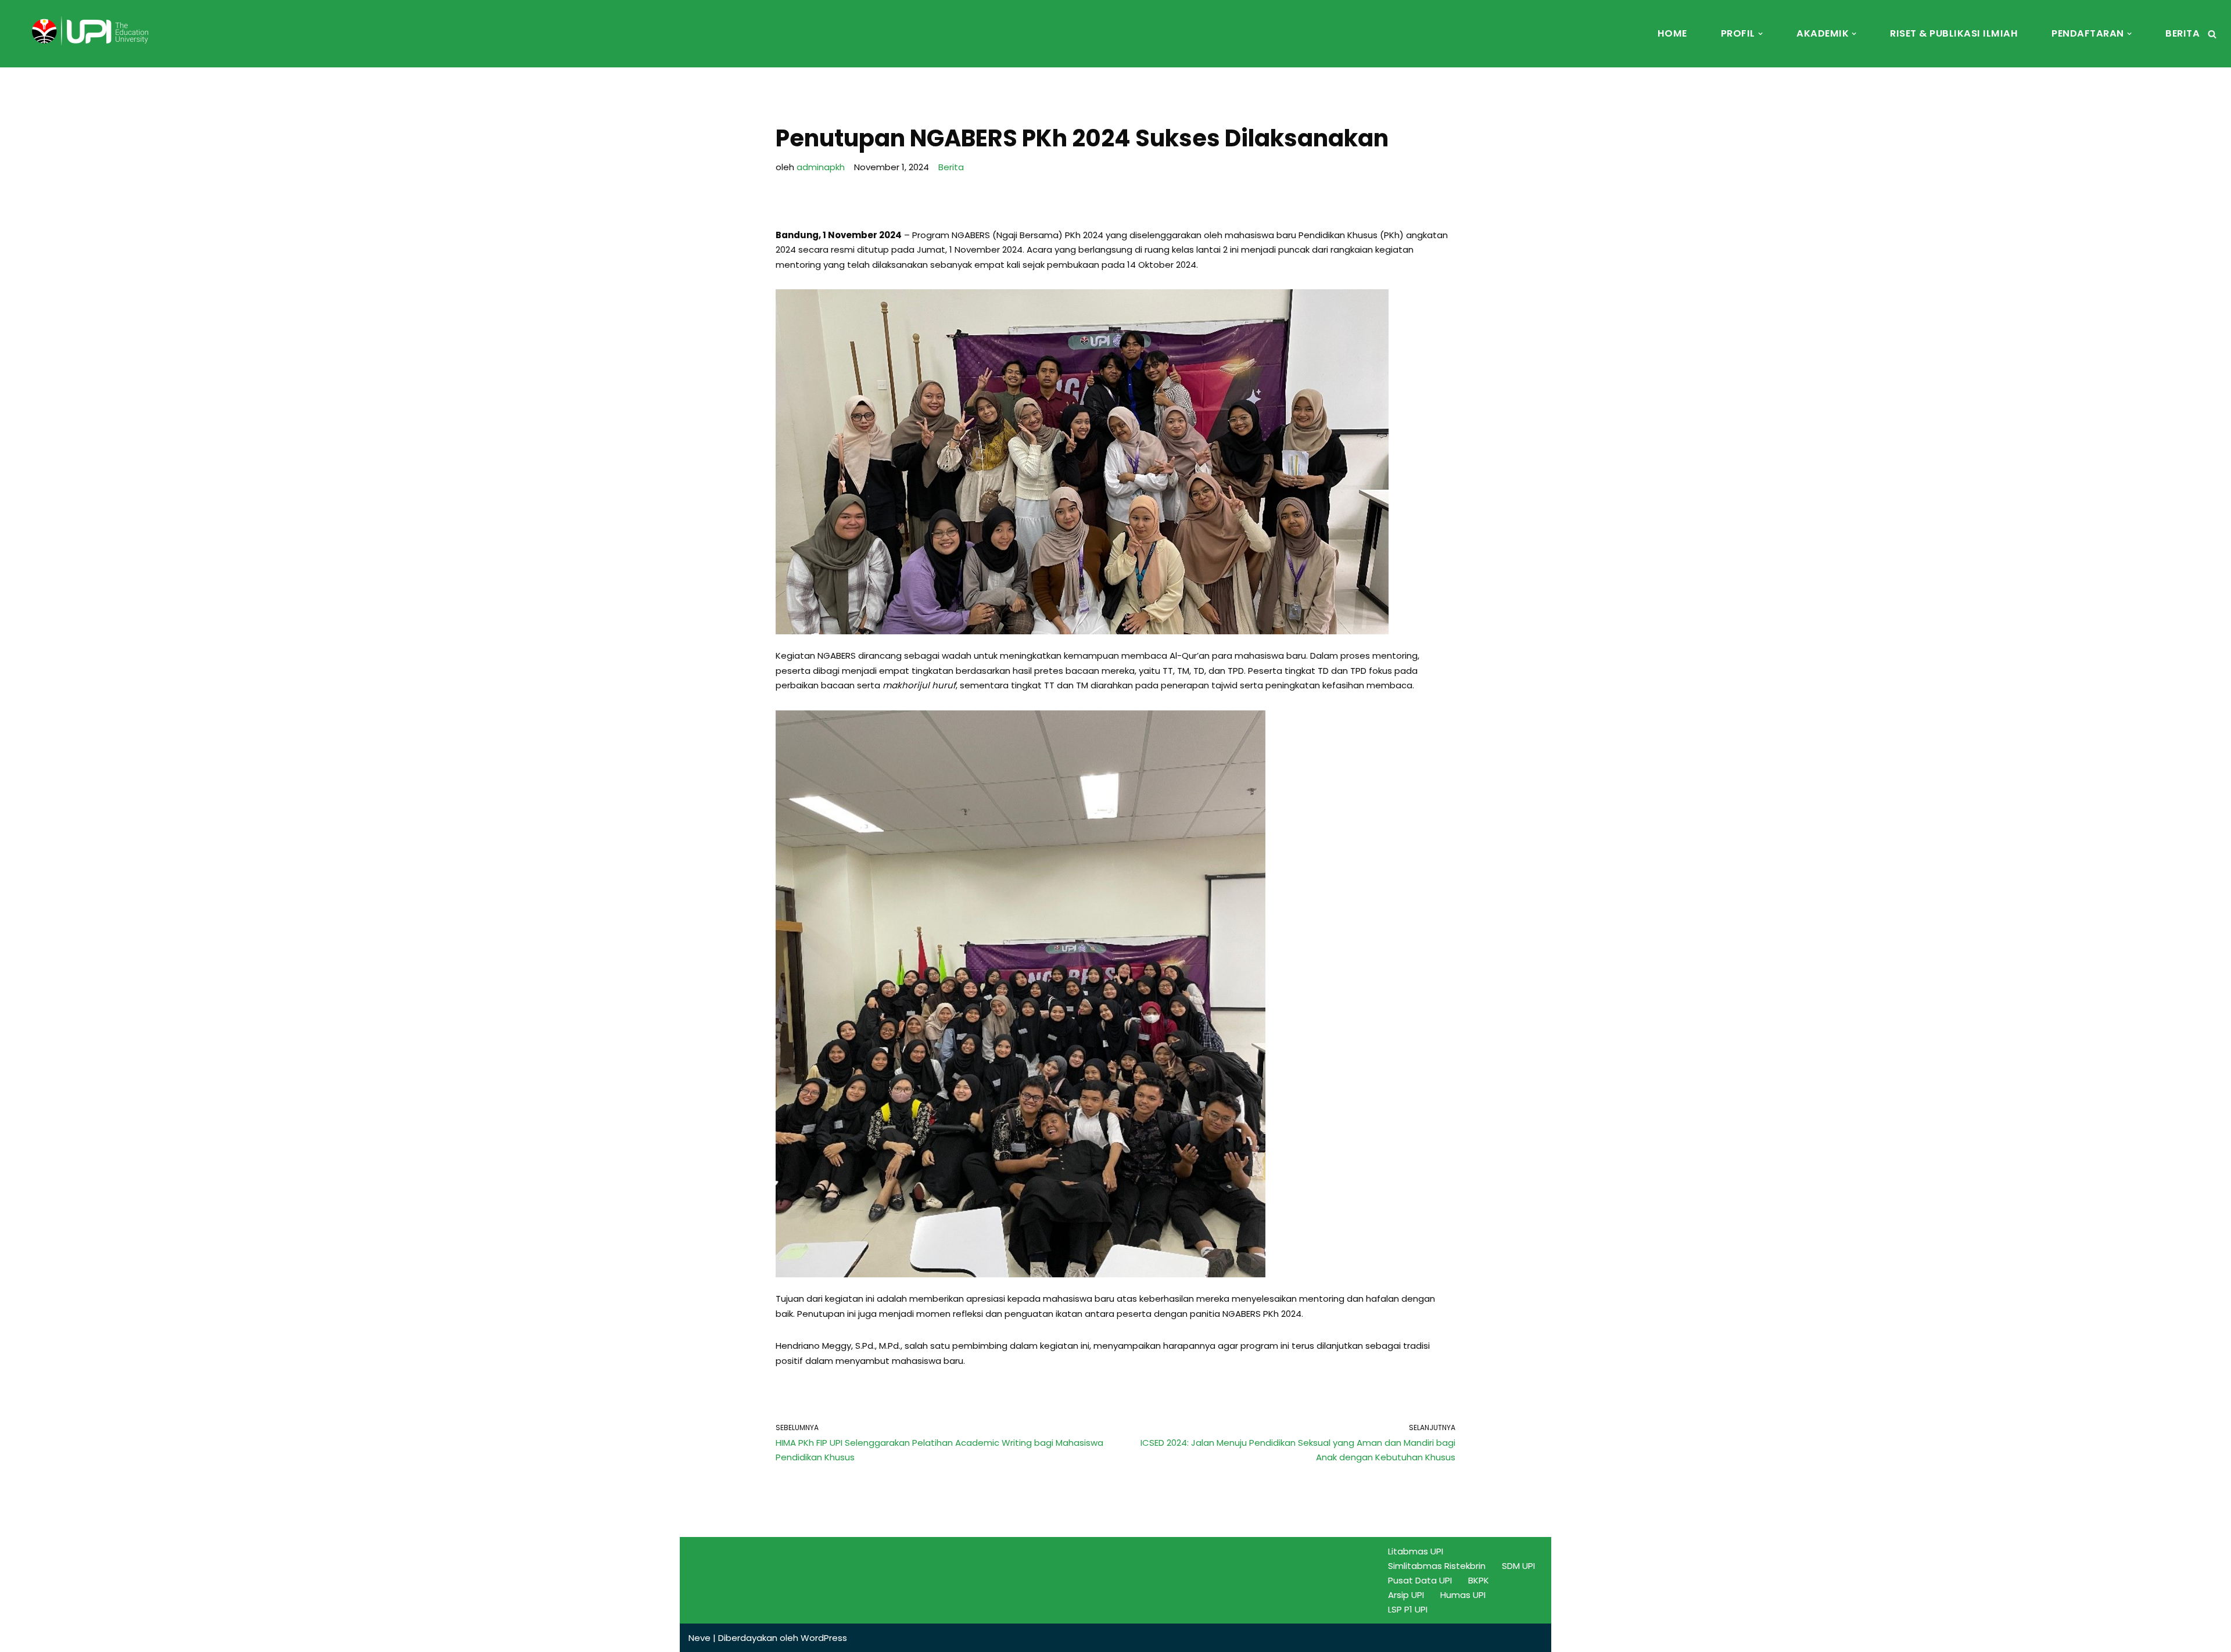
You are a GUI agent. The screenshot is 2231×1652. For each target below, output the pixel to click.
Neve (700, 1638)
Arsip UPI (1406, 1595)
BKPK (1479, 1580)
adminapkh (821, 167)
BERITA (2182, 33)
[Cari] (2212, 34)
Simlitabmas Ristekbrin (1437, 1566)
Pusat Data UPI (1420, 1580)
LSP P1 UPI (1408, 1609)
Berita (951, 167)
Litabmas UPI (1416, 1551)
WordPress (824, 1638)
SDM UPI (1518, 1566)
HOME (1672, 33)
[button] (1760, 34)
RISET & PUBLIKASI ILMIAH (1954, 33)
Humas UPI (1463, 1595)
